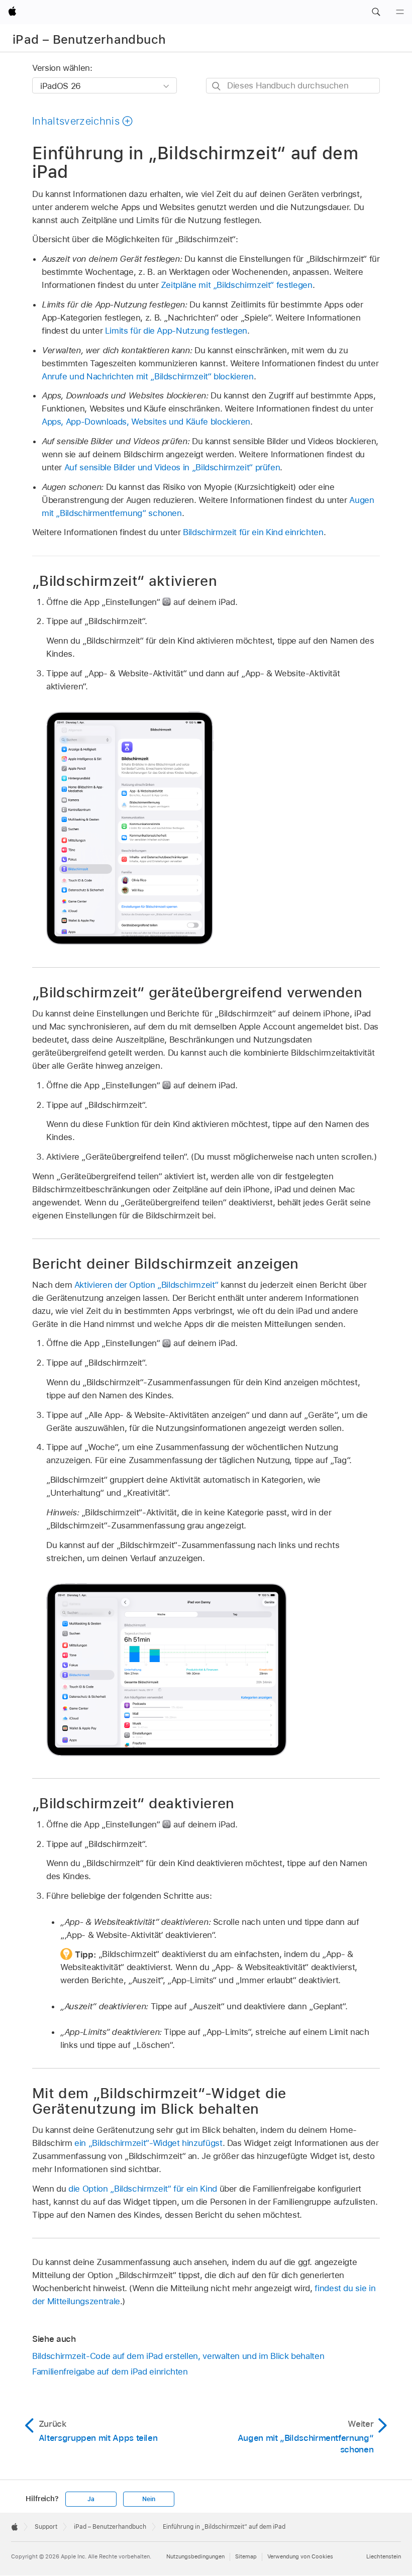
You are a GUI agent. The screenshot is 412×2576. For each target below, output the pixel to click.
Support (46, 2527)
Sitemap (246, 2556)
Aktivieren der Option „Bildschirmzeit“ (146, 1285)
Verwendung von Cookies (300, 2556)
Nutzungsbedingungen (195, 2556)
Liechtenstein (384, 2556)
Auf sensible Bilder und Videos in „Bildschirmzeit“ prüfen (172, 467)
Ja (91, 2499)
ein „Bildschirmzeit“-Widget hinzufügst (148, 2143)
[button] (376, 12)
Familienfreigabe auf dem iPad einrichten (110, 2372)
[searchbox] (293, 86)
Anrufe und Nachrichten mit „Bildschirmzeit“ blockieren (148, 376)
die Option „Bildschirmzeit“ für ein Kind (143, 2189)
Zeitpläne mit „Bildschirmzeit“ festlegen (237, 285)
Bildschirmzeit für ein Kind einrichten (253, 532)
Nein (148, 2499)
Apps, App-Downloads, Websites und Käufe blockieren (146, 422)
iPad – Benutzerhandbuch (89, 39)
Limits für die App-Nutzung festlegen (176, 331)
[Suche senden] (217, 86)
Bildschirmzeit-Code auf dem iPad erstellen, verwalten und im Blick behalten (178, 2356)
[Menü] (400, 12)
